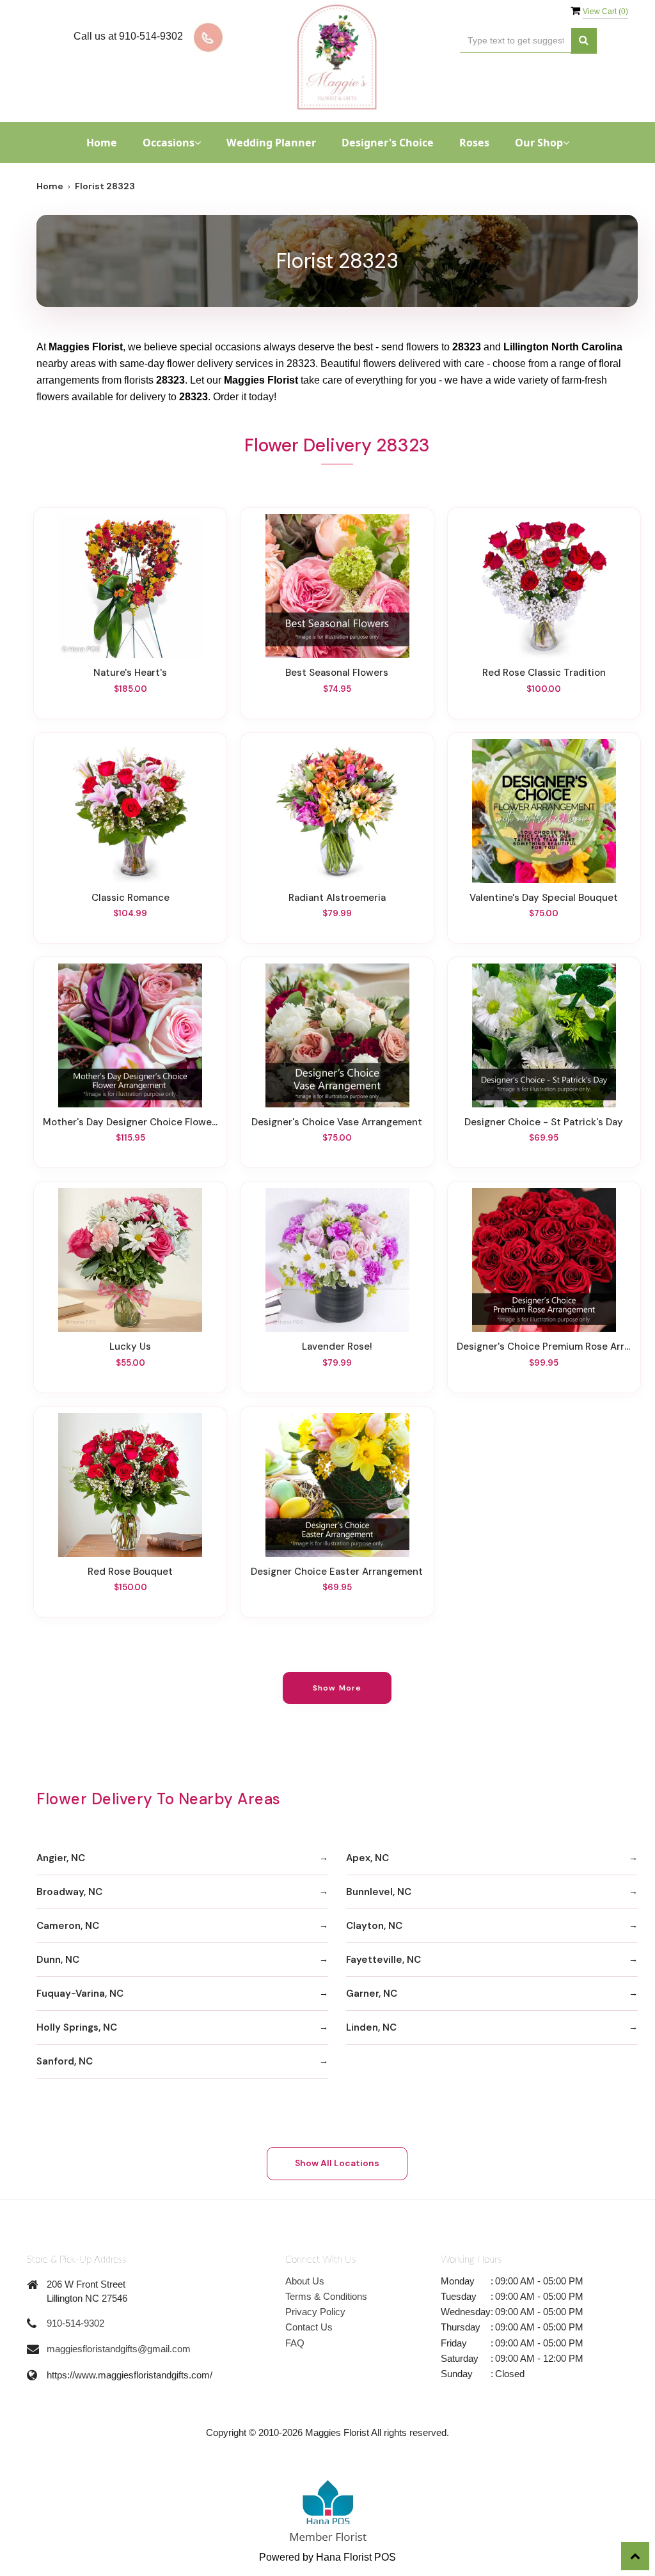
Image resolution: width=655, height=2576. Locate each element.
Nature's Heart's (130, 673)
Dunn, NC (58, 1960)
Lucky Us (130, 1347)
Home (102, 143)
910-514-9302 (75, 2323)
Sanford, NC (65, 2061)
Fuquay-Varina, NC (80, 1994)
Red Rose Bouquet (130, 1572)
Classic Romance (130, 898)
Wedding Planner (271, 143)
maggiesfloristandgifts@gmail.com (119, 2349)
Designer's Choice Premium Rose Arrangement (544, 1347)
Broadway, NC (69, 1892)
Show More (337, 1688)
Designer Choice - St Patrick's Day (544, 1122)
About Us (305, 2281)
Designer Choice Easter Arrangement (337, 1572)
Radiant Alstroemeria (337, 898)
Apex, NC (367, 1858)
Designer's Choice (388, 143)
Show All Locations (337, 2163)
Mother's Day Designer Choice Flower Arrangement (130, 1122)
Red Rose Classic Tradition (544, 673)
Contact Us (309, 2327)
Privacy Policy (315, 2312)
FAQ (295, 2343)
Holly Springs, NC (77, 2027)
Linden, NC (371, 2027)
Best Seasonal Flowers (337, 673)
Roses (474, 143)
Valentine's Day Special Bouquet (544, 898)
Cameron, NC (68, 1926)
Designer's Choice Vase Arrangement (337, 1122)
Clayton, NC (374, 1926)
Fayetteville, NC (383, 1960)
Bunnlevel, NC (379, 1892)
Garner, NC (372, 1994)
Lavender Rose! (337, 1347)
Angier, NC (61, 1858)
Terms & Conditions (326, 2296)
